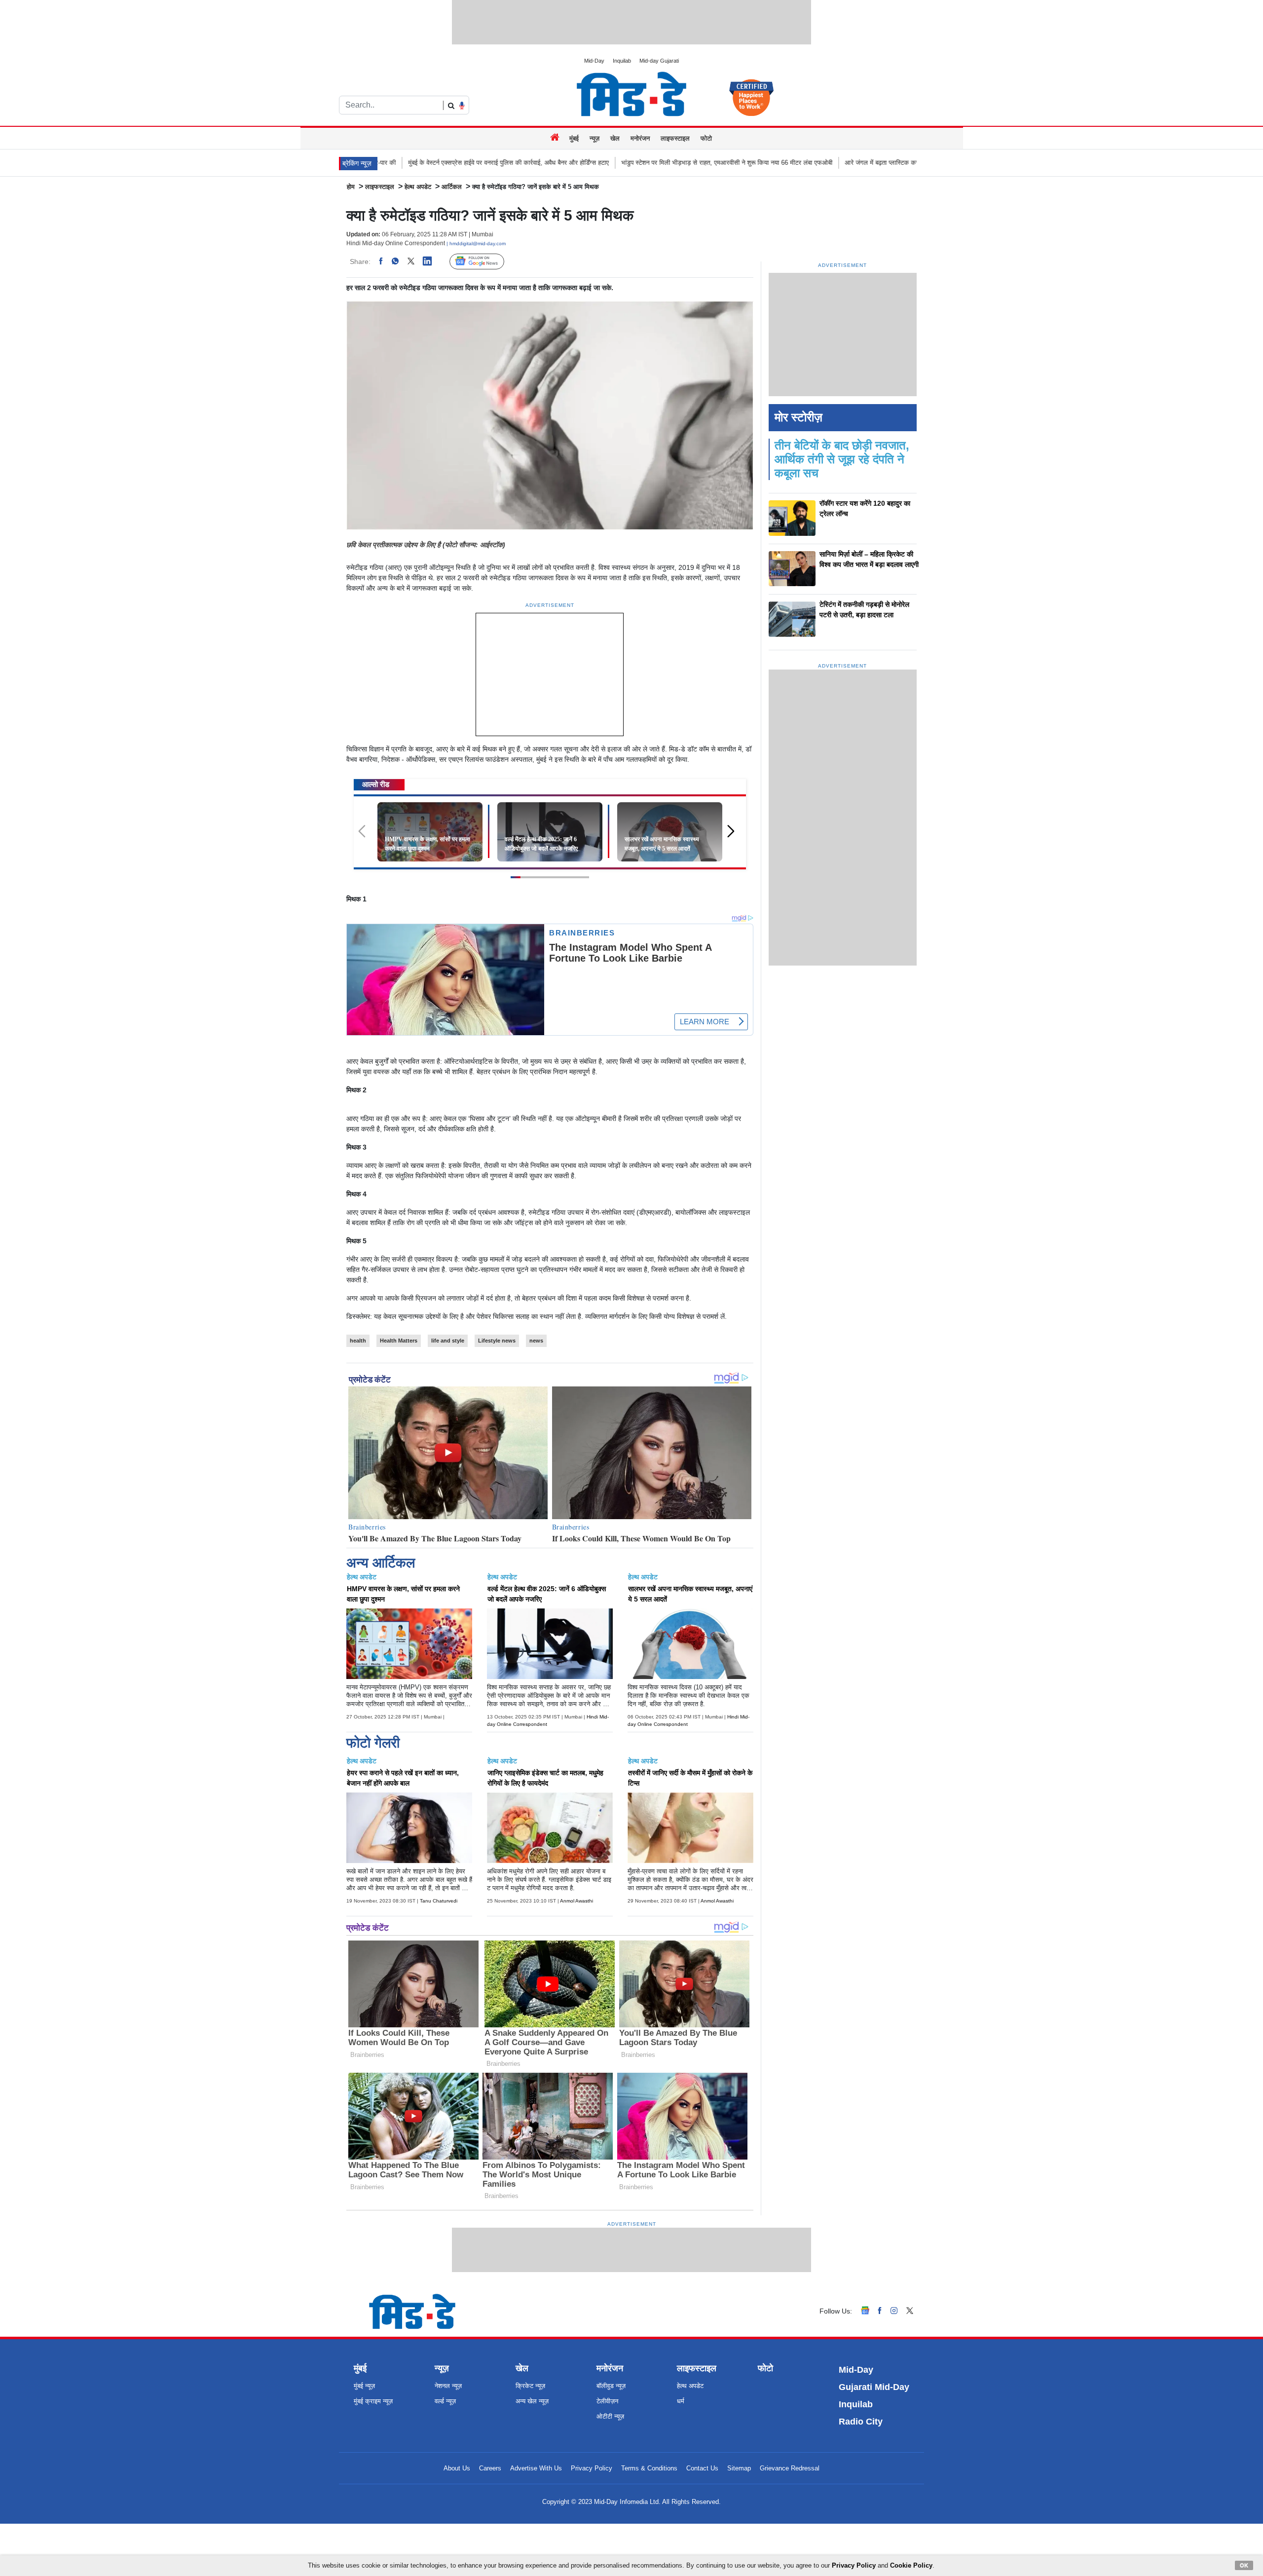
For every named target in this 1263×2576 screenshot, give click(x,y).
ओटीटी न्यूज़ (610, 2416)
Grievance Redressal (790, 2468)
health (358, 1341)
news (536, 1341)
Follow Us (484, 262)
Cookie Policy (911, 2565)
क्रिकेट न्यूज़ (530, 2386)
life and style (448, 1341)
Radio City (861, 2422)
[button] (734, 836)
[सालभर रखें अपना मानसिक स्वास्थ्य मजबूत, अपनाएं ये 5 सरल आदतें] (670, 831)
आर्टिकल (452, 187)
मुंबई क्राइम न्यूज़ (373, 2401)
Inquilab (622, 61)
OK (1244, 2565)
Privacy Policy (592, 2468)
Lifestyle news (497, 1341)
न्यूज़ (594, 138)
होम (351, 187)
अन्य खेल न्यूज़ (532, 2401)
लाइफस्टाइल (675, 138)
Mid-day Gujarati (659, 61)
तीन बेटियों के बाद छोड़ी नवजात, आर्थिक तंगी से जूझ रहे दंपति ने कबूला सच (842, 459)
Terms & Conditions (649, 2468)
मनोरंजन (640, 138)
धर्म (681, 2401)
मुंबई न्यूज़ (364, 2386)
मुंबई (574, 138)
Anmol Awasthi (576, 1901)
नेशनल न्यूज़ (448, 2386)
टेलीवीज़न (607, 2401)
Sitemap (739, 2468)
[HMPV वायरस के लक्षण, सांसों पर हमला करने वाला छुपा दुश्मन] (430, 831)
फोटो (706, 138)
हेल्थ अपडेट (418, 187)
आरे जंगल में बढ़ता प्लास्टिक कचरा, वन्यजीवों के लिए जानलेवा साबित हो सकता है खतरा (793, 163)
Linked (432, 261)
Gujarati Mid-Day (874, 2387)
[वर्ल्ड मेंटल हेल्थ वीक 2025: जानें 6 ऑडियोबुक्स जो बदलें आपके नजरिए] (550, 831)
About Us (457, 2468)
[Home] (556, 138)
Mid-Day (594, 61)
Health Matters (399, 1341)
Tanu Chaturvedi (439, 1901)
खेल (615, 138)
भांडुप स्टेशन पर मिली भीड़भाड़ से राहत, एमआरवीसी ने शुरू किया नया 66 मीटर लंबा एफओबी (576, 163)
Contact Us (702, 2468)
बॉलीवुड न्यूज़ (611, 2386)
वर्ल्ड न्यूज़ (445, 2401)
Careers (490, 2468)
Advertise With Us (536, 2468)
